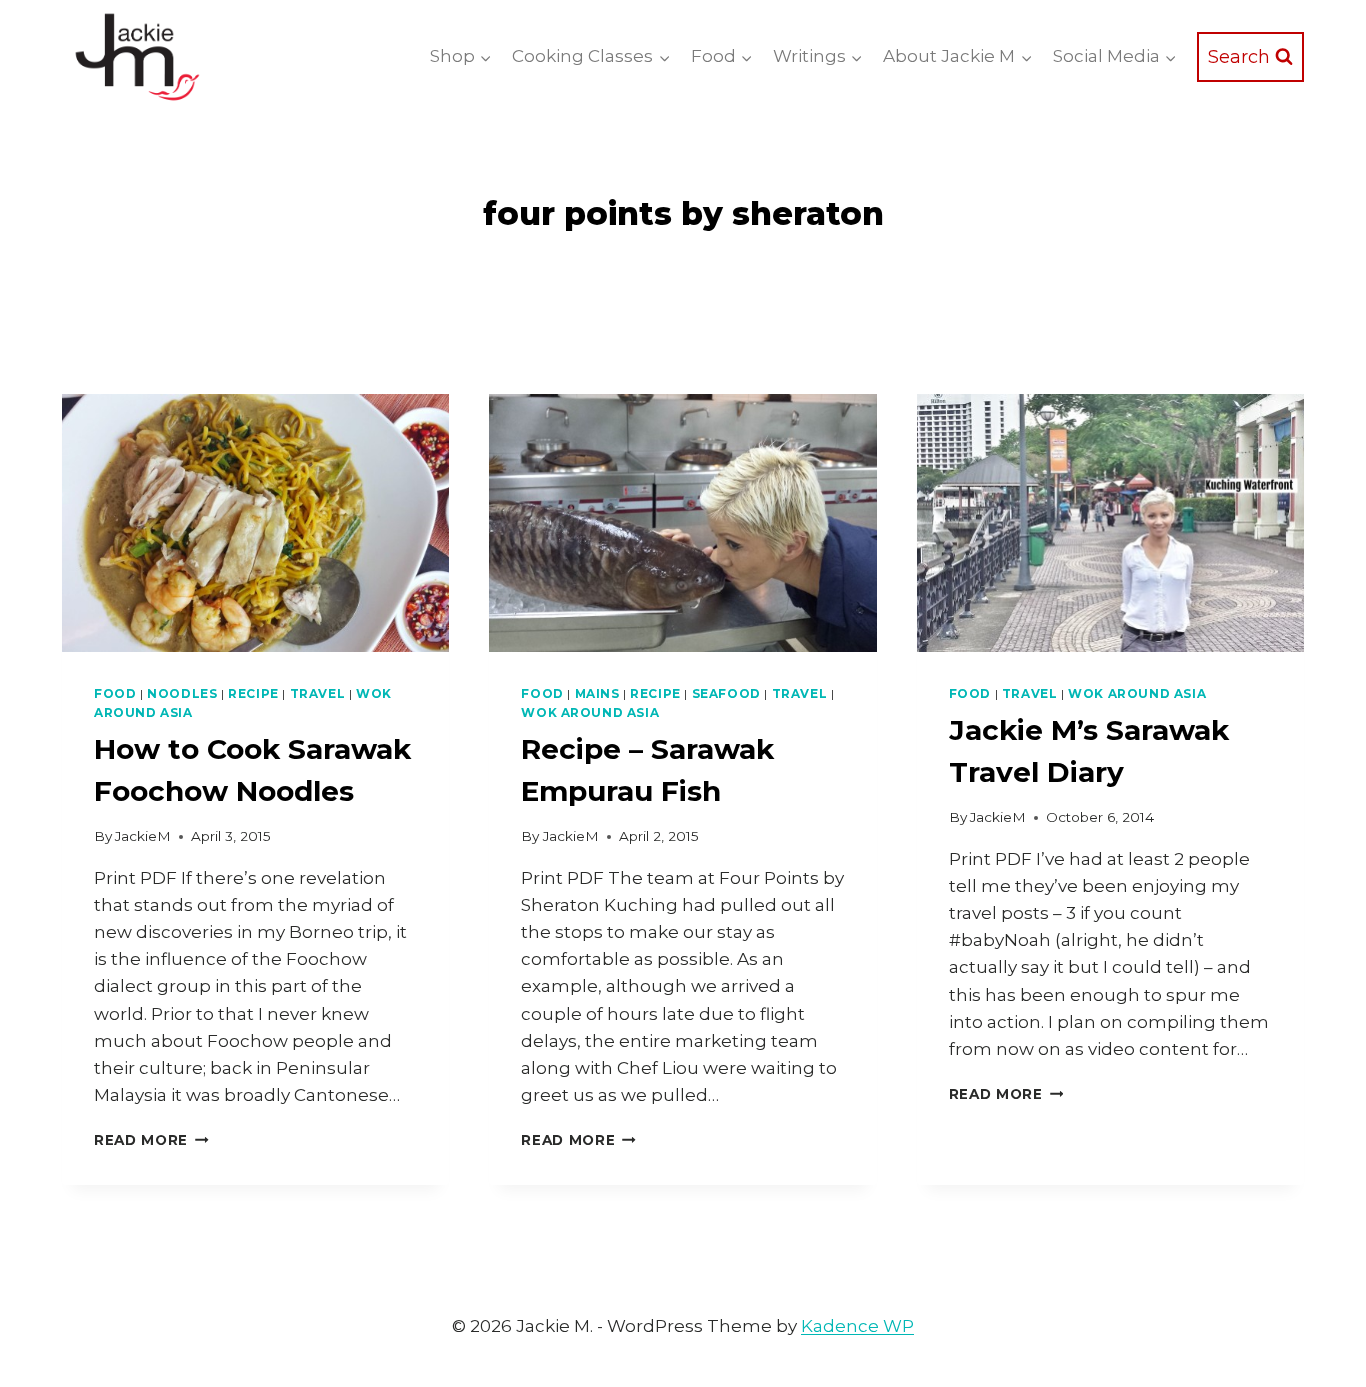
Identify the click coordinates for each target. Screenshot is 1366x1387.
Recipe (253, 693)
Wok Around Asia (590, 712)
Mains (597, 693)
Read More (151, 1140)
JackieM (143, 836)
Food (115, 693)
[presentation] (255, 523)
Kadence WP (857, 1326)
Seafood (726, 693)
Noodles (182, 693)
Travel (318, 693)
